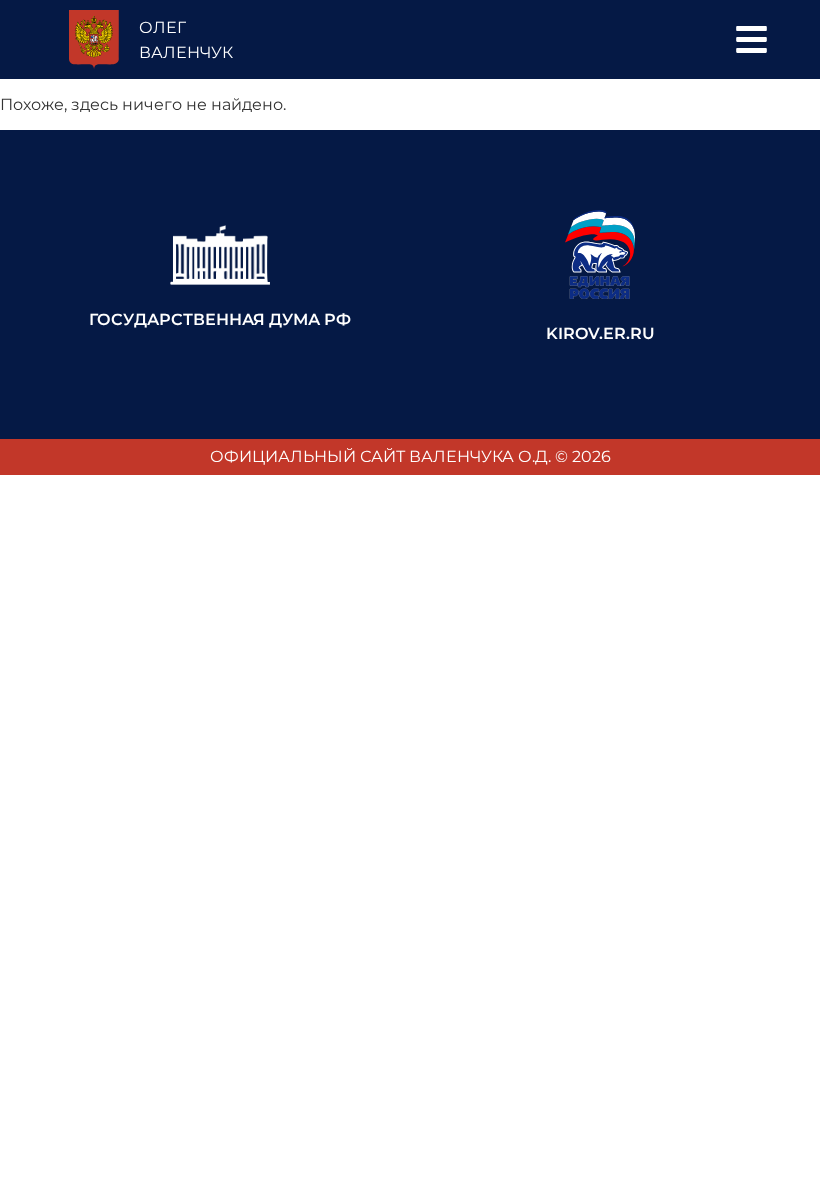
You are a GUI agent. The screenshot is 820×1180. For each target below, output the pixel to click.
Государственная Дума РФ (220, 319)
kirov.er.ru (600, 333)
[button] (751, 39)
